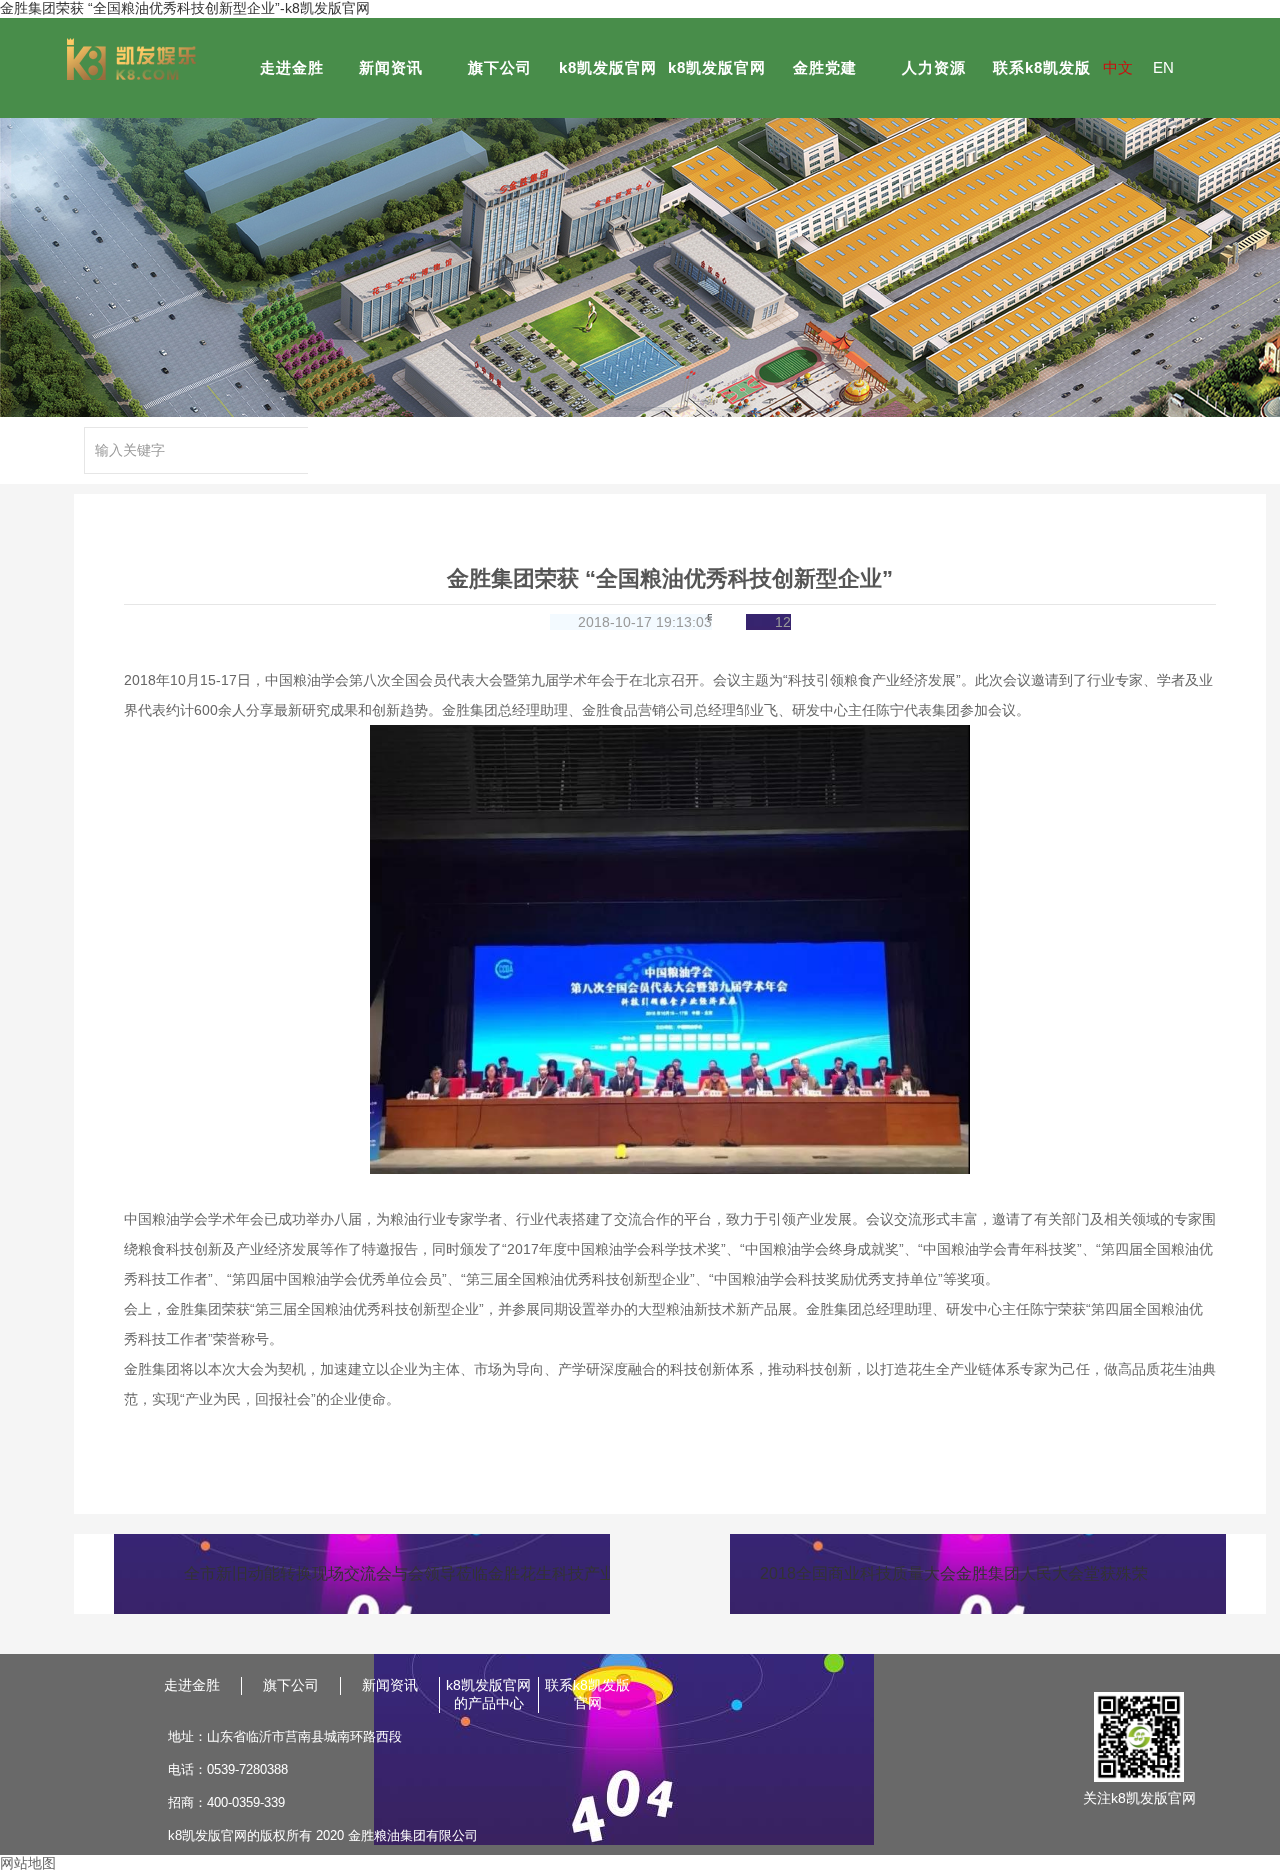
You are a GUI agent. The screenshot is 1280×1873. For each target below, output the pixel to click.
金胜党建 (825, 67)
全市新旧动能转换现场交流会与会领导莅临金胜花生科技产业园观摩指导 (397, 1573)
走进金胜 (292, 67)
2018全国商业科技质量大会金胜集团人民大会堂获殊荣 (954, 1573)
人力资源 (934, 67)
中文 (1118, 67)
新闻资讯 (391, 67)
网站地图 (28, 1863)
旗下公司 (500, 67)
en (1163, 67)
